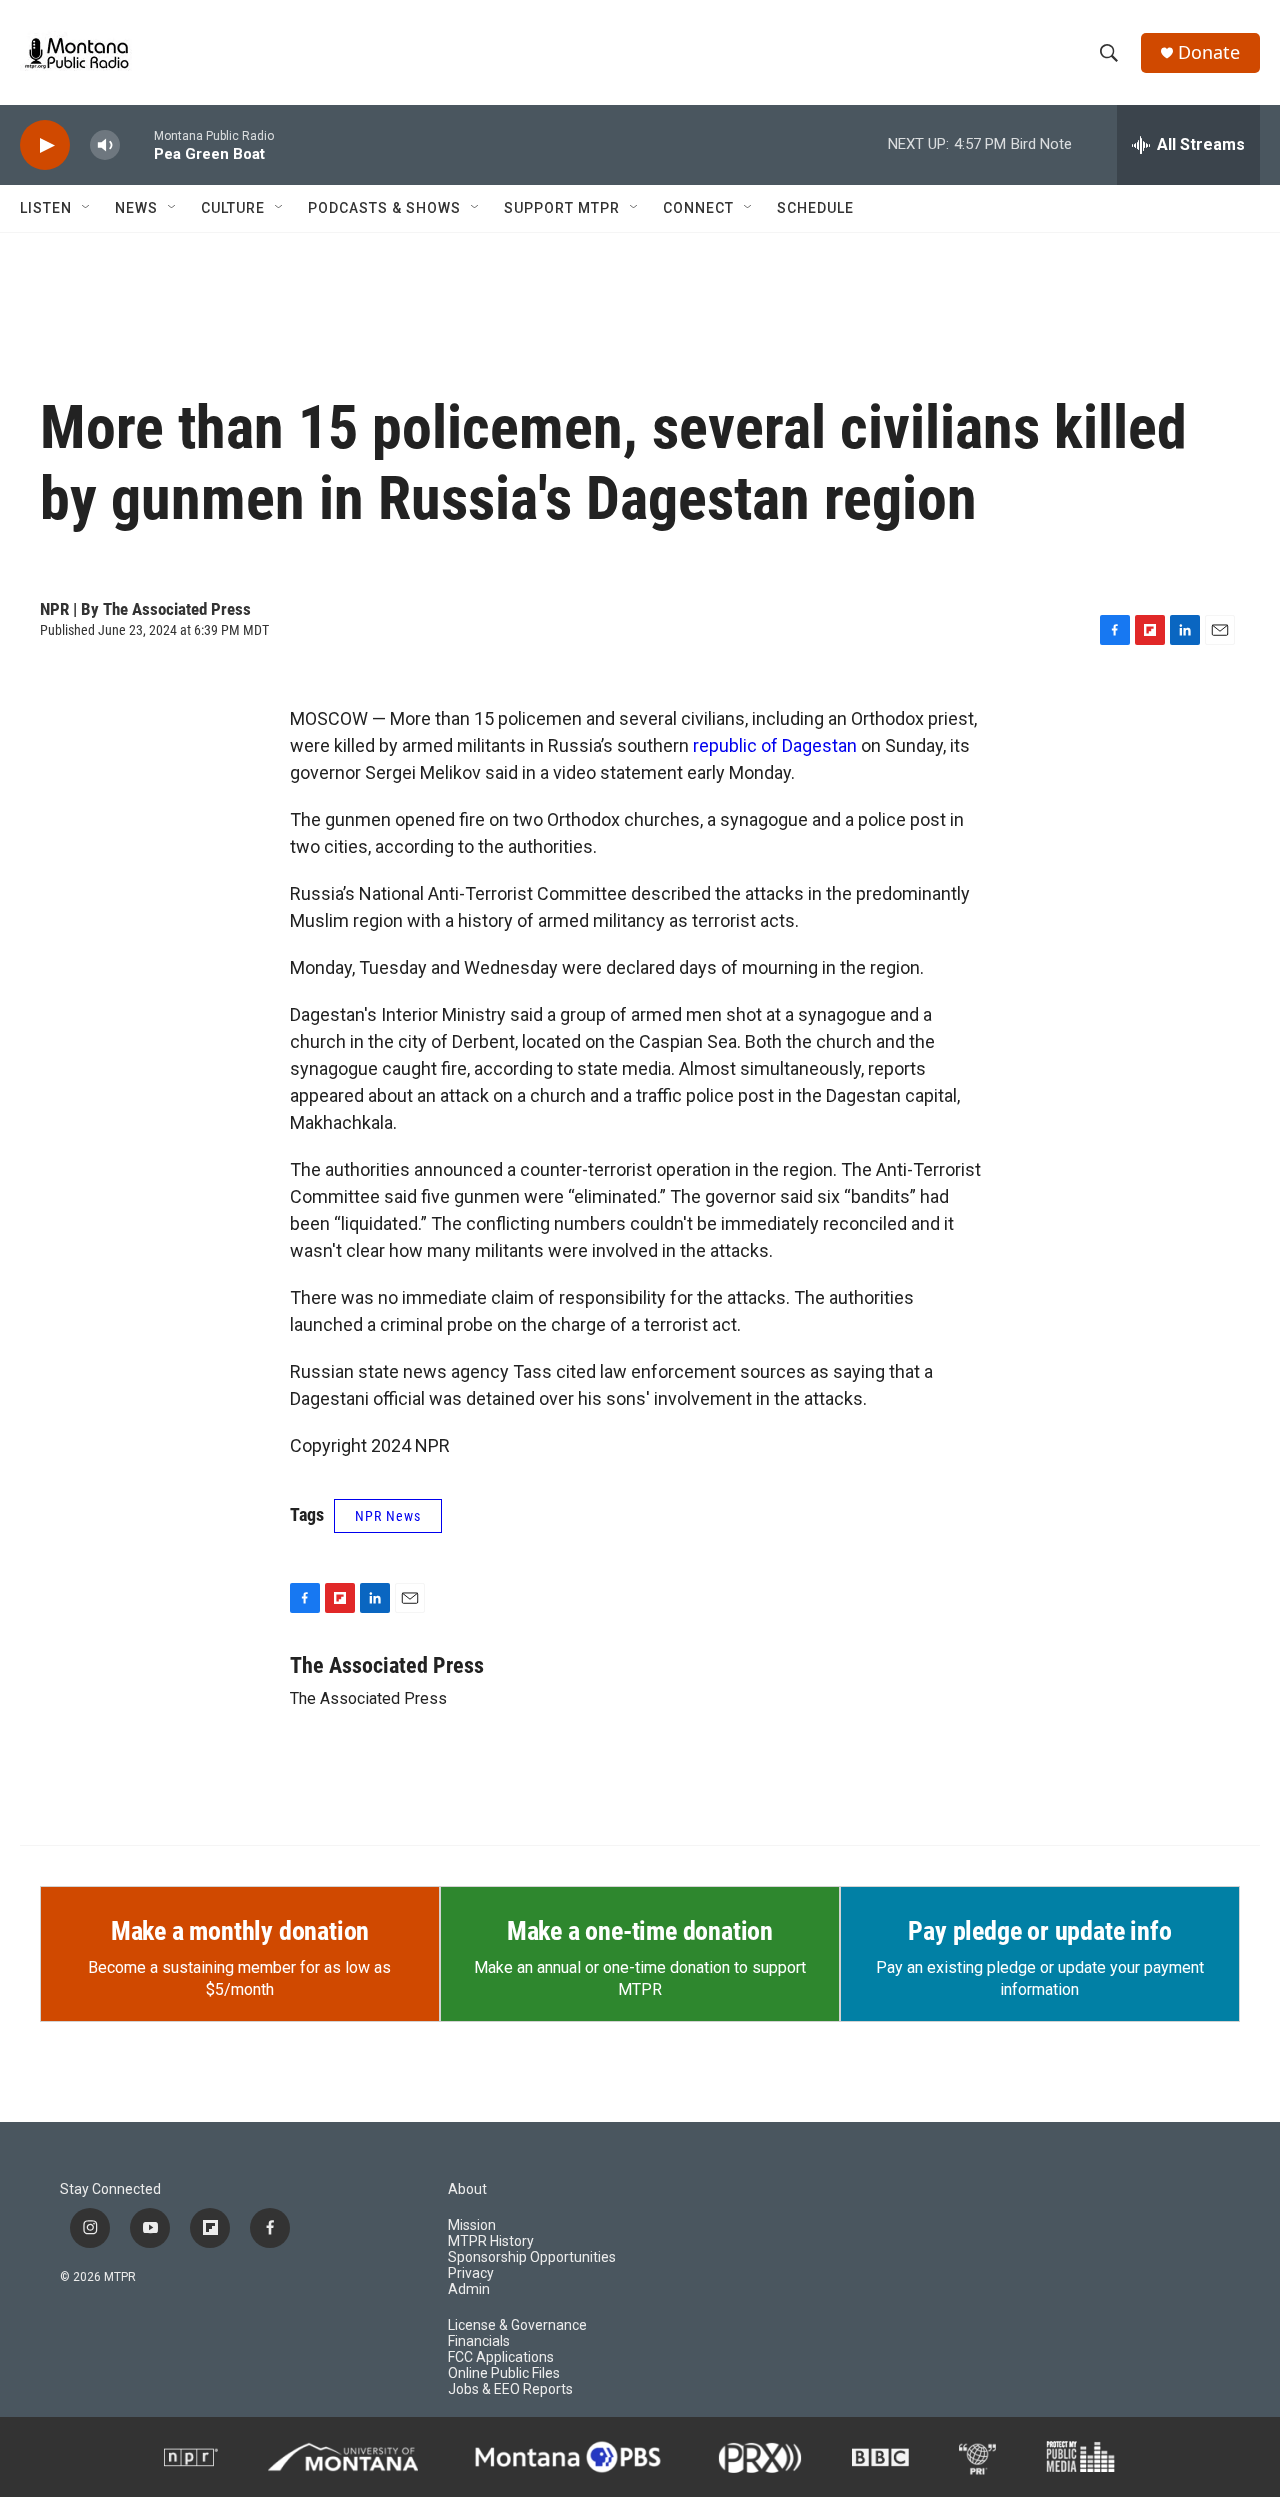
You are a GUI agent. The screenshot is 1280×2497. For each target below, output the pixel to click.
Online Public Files (504, 2373)
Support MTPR (562, 208)
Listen (46, 208)
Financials (479, 2341)
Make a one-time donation (640, 1931)
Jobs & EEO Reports (510, 2389)
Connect (698, 208)
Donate (1209, 52)
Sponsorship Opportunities (532, 2257)
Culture (233, 208)
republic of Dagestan (775, 745)
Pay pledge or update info (1039, 1931)
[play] (45, 145)
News (136, 208)
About (467, 2189)
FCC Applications (501, 2357)
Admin (469, 2289)
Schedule (815, 208)
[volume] (105, 145)
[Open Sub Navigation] (87, 208)
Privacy (471, 2273)
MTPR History (491, 2241)
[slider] (137, 144)
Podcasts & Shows (384, 208)
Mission (472, 2225)
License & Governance (517, 2325)
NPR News (388, 1516)
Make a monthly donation (240, 1931)
